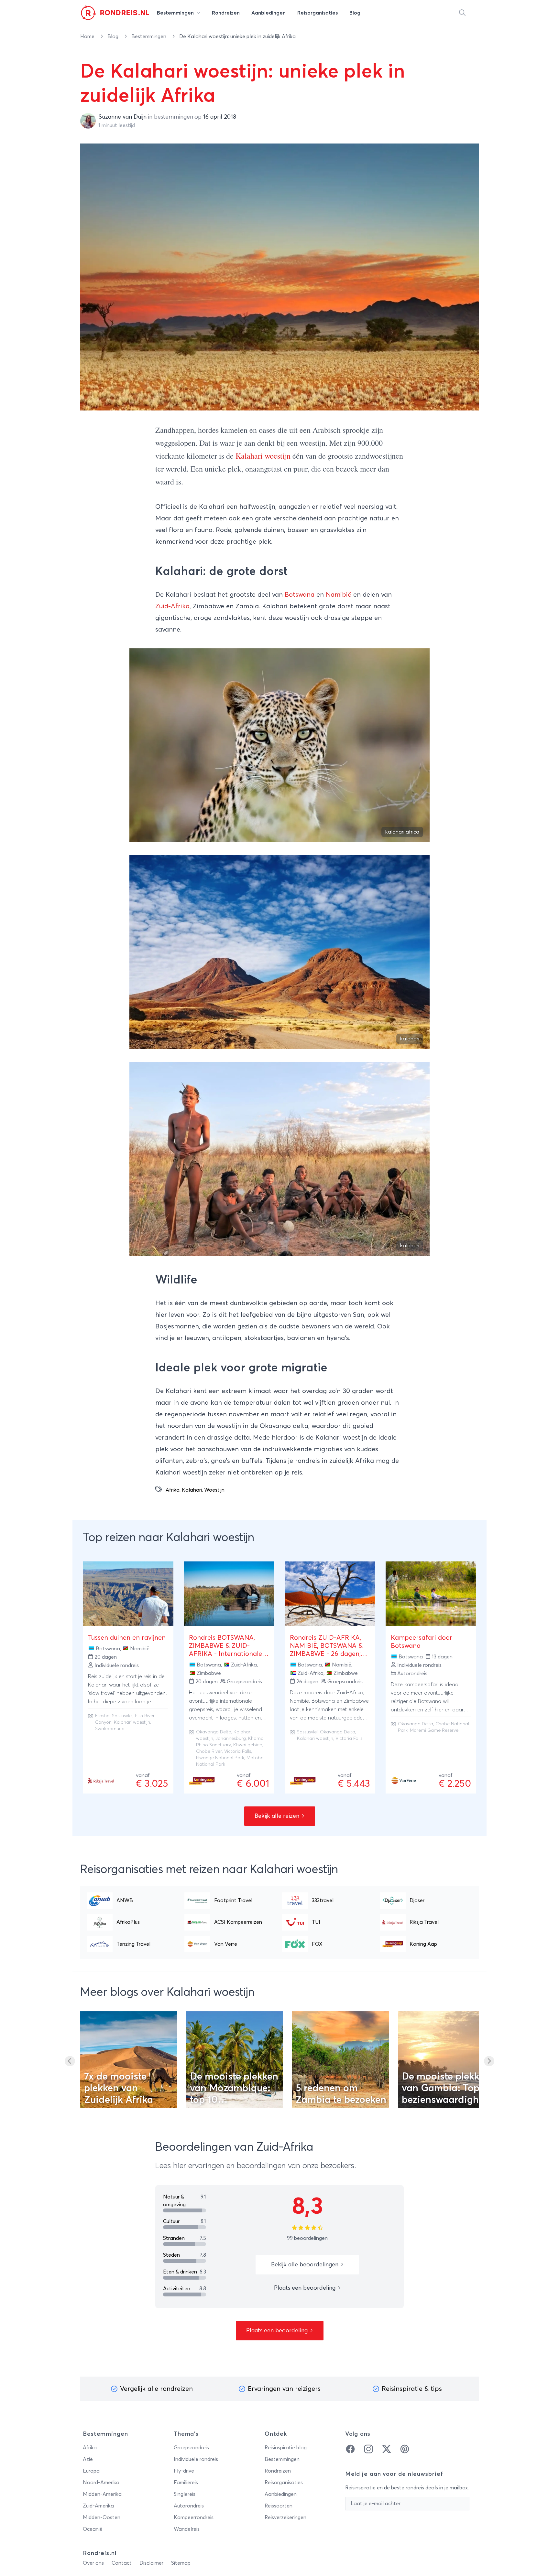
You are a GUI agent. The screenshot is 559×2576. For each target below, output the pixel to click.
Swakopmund (110, 1729)
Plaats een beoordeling (306, 2288)
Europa (91, 2471)
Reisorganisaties (284, 2483)
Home (88, 37)
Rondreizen (278, 2471)
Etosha (102, 1716)
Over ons (93, 2563)
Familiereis (186, 2483)
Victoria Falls (349, 1739)
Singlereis (185, 2494)
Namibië (339, 595)
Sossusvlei (122, 1716)
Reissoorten (279, 2506)
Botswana (300, 595)
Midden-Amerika (102, 2494)
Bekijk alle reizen (278, 1816)
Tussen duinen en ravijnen (127, 1638)
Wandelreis (187, 2529)
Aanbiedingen (281, 2494)
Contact (122, 2563)
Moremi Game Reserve (434, 1730)
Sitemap (181, 2563)
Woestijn (214, 1490)
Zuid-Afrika (172, 606)
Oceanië (93, 2529)
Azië (88, 2459)
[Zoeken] (462, 13)
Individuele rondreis (196, 2459)
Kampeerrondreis (194, 2517)
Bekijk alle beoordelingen (306, 2265)
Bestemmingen (149, 37)
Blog (114, 37)
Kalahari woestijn (263, 456)
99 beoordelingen (307, 2238)
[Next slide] (489, 2061)
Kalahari (192, 1490)
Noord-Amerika (101, 2483)
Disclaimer (151, 2563)
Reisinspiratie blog (286, 2448)
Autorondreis (189, 2506)
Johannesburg (231, 1739)
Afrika (173, 1490)
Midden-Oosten (102, 2517)
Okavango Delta (214, 1732)
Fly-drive (184, 2471)
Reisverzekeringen (285, 2517)
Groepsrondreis (191, 2448)
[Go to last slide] (70, 2061)
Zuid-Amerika (98, 2506)
